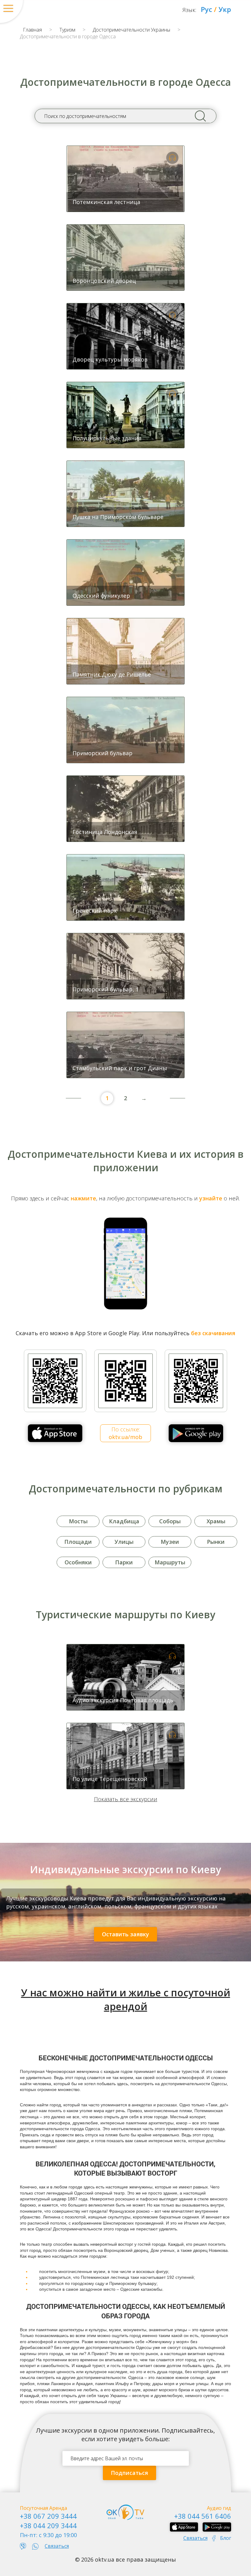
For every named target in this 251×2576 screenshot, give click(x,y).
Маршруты (170, 1562)
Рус (206, 9)
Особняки (78, 1562)
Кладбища (124, 1521)
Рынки (216, 1542)
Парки (124, 1562)
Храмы (216, 1521)
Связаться (57, 2546)
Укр (225, 9)
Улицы (124, 1542)
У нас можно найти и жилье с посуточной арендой (126, 1999)
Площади (78, 1542)
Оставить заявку (125, 1934)
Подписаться (129, 2473)
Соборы (170, 1521)
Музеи (170, 1542)
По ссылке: (125, 1433)
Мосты (78, 1521)
